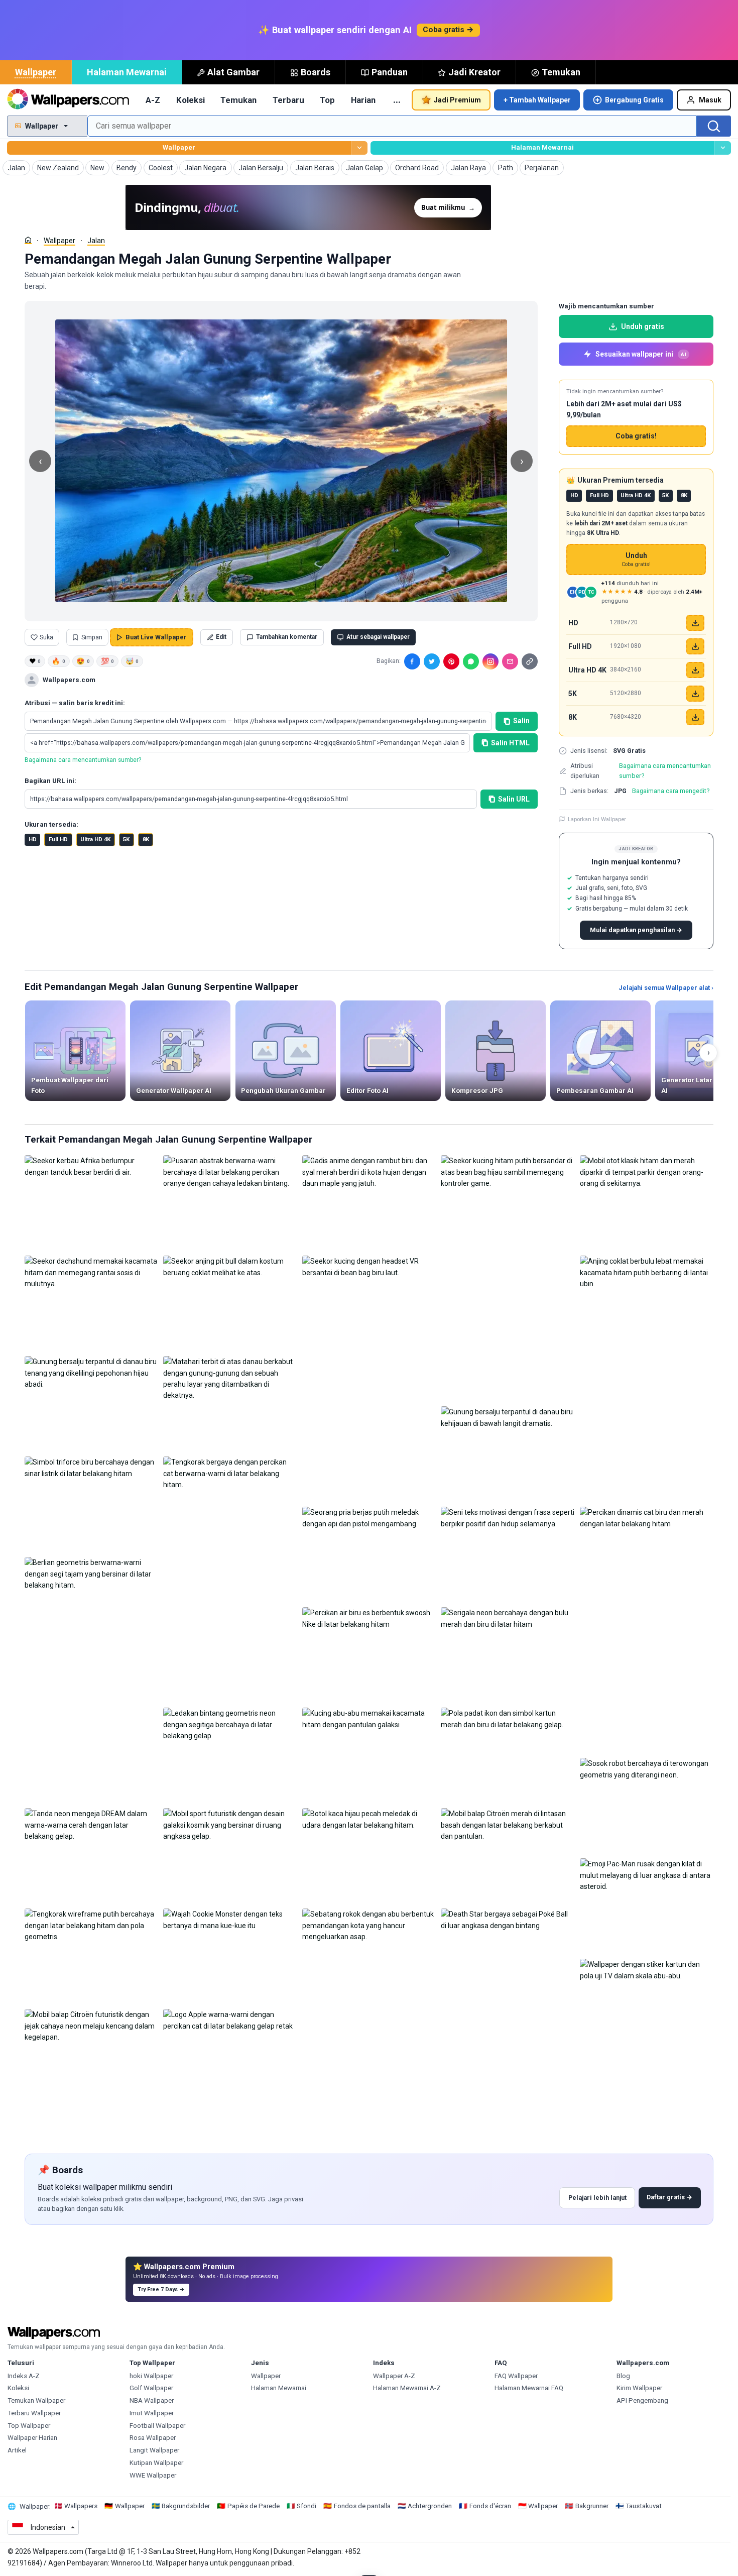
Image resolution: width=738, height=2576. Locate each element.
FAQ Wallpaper (516, 2376)
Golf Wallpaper (151, 2388)
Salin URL (514, 799)
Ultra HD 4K (95, 839)
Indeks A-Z (24, 2376)
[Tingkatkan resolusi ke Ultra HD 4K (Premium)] (695, 670)
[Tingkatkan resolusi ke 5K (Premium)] (695, 694)
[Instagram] (490, 661)
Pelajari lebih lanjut (597, 2198)
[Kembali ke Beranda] (68, 100)
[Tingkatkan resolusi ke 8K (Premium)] (695, 717)
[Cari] (714, 126)
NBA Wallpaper (152, 2400)
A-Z (153, 100)
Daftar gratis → (669, 2197)
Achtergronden (430, 2506)
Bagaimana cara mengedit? (671, 791)
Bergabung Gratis (634, 100)
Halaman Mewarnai (127, 72)
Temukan (561, 72)
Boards (316, 72)
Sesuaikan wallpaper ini (641, 354)
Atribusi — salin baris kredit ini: (75, 703)
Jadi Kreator (474, 72)
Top (327, 100)
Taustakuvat (644, 2506)
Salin (521, 721)
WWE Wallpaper (153, 2475)
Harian (363, 100)
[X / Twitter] (432, 661)
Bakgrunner (592, 2506)
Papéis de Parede (254, 2506)
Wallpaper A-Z (394, 2376)
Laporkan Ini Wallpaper (597, 819)
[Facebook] (412, 661)
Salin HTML (510, 743)
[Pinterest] (451, 661)
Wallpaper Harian (32, 2438)
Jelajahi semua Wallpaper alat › (666, 988)
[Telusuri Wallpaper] (359, 148)
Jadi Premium (457, 100)
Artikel (17, 2450)
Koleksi (191, 100)
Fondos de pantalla (362, 2506)
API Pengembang (642, 2400)
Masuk (710, 100)
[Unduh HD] (695, 623)
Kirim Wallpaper (639, 2388)
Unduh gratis (643, 326)
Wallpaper (36, 72)
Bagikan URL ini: (50, 781)
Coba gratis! (636, 436)
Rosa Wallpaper (153, 2438)
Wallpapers (81, 2506)
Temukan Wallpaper (36, 2400)
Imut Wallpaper (152, 2413)
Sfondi (306, 2506)
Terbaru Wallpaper (34, 2413)
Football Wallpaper (157, 2426)
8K (146, 839)
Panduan (390, 72)
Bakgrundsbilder (186, 2506)
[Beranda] (28, 240)
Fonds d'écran (490, 2506)
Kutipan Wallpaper (156, 2463)
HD (33, 839)
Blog (623, 2376)
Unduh (636, 560)
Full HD (58, 839)
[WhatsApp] (471, 661)
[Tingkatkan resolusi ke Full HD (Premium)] (695, 646)
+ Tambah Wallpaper (537, 100)
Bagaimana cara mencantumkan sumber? (83, 760)
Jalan (96, 241)
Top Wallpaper (29, 2426)
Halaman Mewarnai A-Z (407, 2388)
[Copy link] (530, 661)
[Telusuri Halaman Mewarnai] (723, 148)
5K (126, 839)
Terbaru (288, 100)
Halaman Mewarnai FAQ (529, 2388)
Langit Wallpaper (154, 2450)
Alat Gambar (233, 72)
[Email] (510, 661)
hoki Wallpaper (151, 2376)
